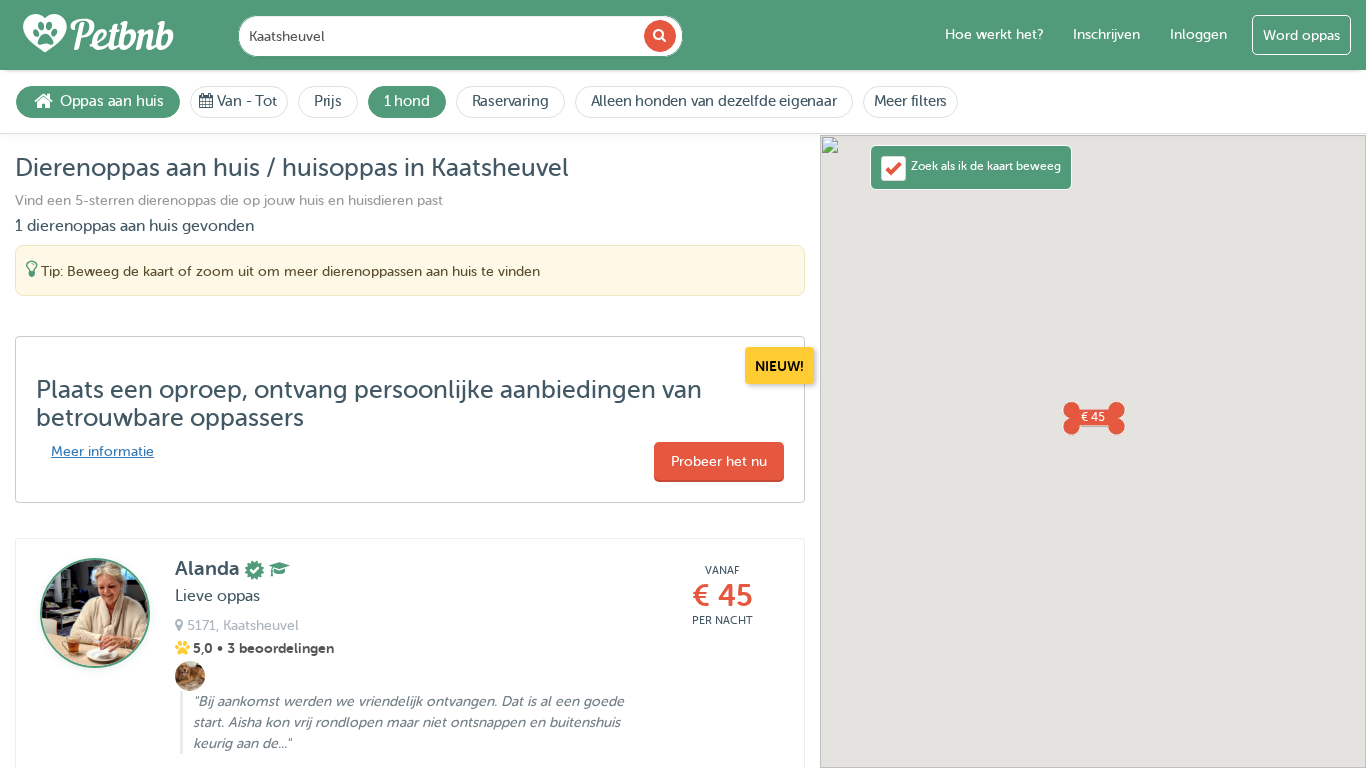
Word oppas (1301, 35)
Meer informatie (102, 451)
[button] (1093, 417)
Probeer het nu (719, 461)
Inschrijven (1106, 34)
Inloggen (1198, 34)
